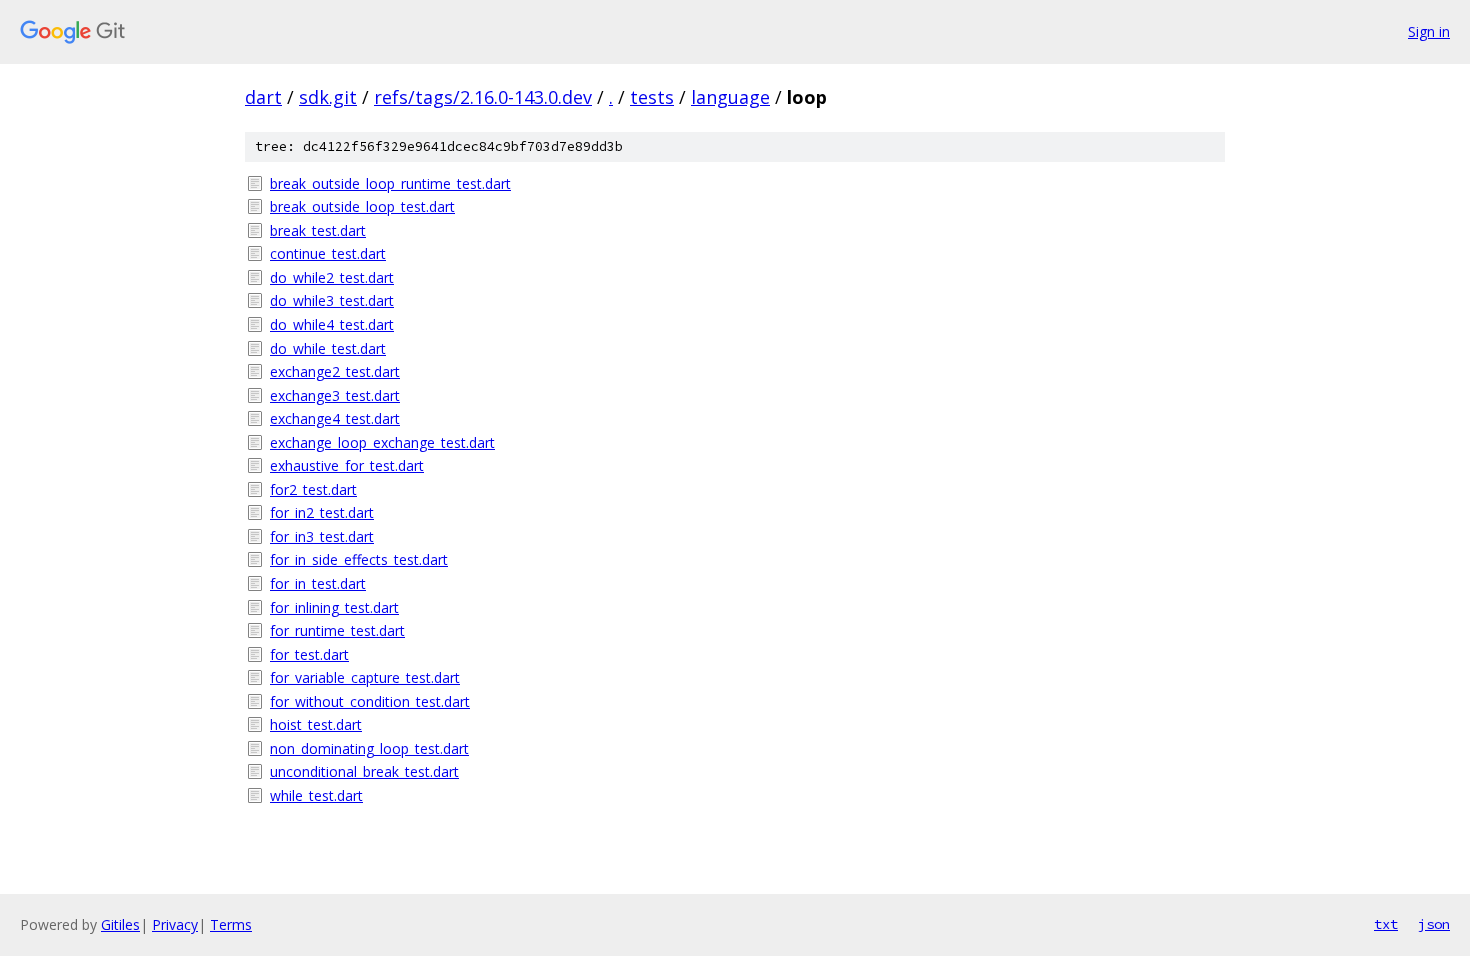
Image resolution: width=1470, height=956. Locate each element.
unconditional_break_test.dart (364, 771)
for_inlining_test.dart (334, 607)
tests (652, 97)
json (1434, 924)
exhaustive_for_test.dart (347, 465)
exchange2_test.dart (335, 371)
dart (263, 97)
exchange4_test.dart (335, 418)
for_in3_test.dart (322, 536)
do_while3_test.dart (332, 300)
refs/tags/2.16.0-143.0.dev (483, 97)
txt (1386, 924)
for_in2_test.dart (322, 512)
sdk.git (328, 97)
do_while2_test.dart (332, 277)
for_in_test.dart (318, 583)
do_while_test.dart (328, 348)
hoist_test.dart (316, 724)
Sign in (1429, 31)
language (730, 97)
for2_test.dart (313, 489)
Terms (231, 924)
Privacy (175, 924)
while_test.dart (316, 795)
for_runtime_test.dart (337, 630)
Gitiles (120, 924)
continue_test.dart (328, 253)
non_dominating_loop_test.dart (369, 748)
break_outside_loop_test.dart (362, 206)
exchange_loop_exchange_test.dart (382, 442)
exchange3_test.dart (335, 395)
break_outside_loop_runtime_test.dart (390, 183)
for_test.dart (309, 654)
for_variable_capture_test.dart (365, 677)
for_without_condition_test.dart (370, 701)
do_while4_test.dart (332, 324)
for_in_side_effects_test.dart (359, 559)
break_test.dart (318, 230)
